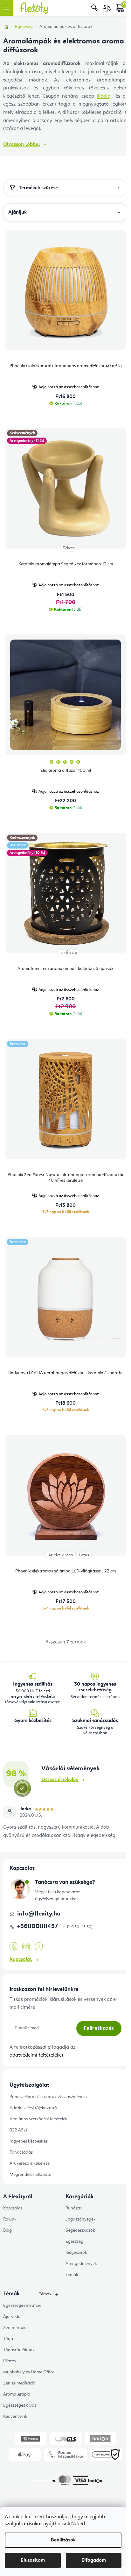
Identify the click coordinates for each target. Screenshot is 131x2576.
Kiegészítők (76, 2253)
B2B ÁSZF (19, 2130)
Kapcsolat (21, 1960)
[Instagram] (26, 1947)
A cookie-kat (19, 2517)
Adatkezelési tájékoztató (33, 2108)
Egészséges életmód (22, 2306)
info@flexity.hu (39, 1914)
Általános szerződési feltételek (38, 2119)
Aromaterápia (17, 2394)
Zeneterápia (15, 2328)
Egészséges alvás (20, 2405)
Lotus (84, 1555)
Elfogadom (94, 2560)
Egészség (74, 2241)
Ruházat (74, 2208)
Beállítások (63, 2540)
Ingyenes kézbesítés (29, 2141)
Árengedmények (81, 2264)
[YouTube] (39, 1947)
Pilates (10, 2361)
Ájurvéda (12, 2317)
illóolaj (104, 96)
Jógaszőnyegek (81, 2219)
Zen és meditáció (19, 2383)
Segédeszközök (80, 2230)
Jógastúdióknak (19, 2350)
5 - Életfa (69, 953)
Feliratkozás (99, 2028)
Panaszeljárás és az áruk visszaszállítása (48, 2097)
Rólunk (10, 2219)
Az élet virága (61, 1555)
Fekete (69, 548)
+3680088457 (38, 1927)
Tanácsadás (21, 2152)
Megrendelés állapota (31, 2175)
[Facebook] (13, 1947)
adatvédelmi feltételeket (37, 2055)
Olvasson (22, 145)
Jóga (8, 2339)
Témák (72, 2275)
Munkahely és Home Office (29, 2372)
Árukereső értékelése (30, 2163)
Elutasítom (33, 2560)
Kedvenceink (15, 2417)
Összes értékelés (60, 1780)
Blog (7, 2230)
